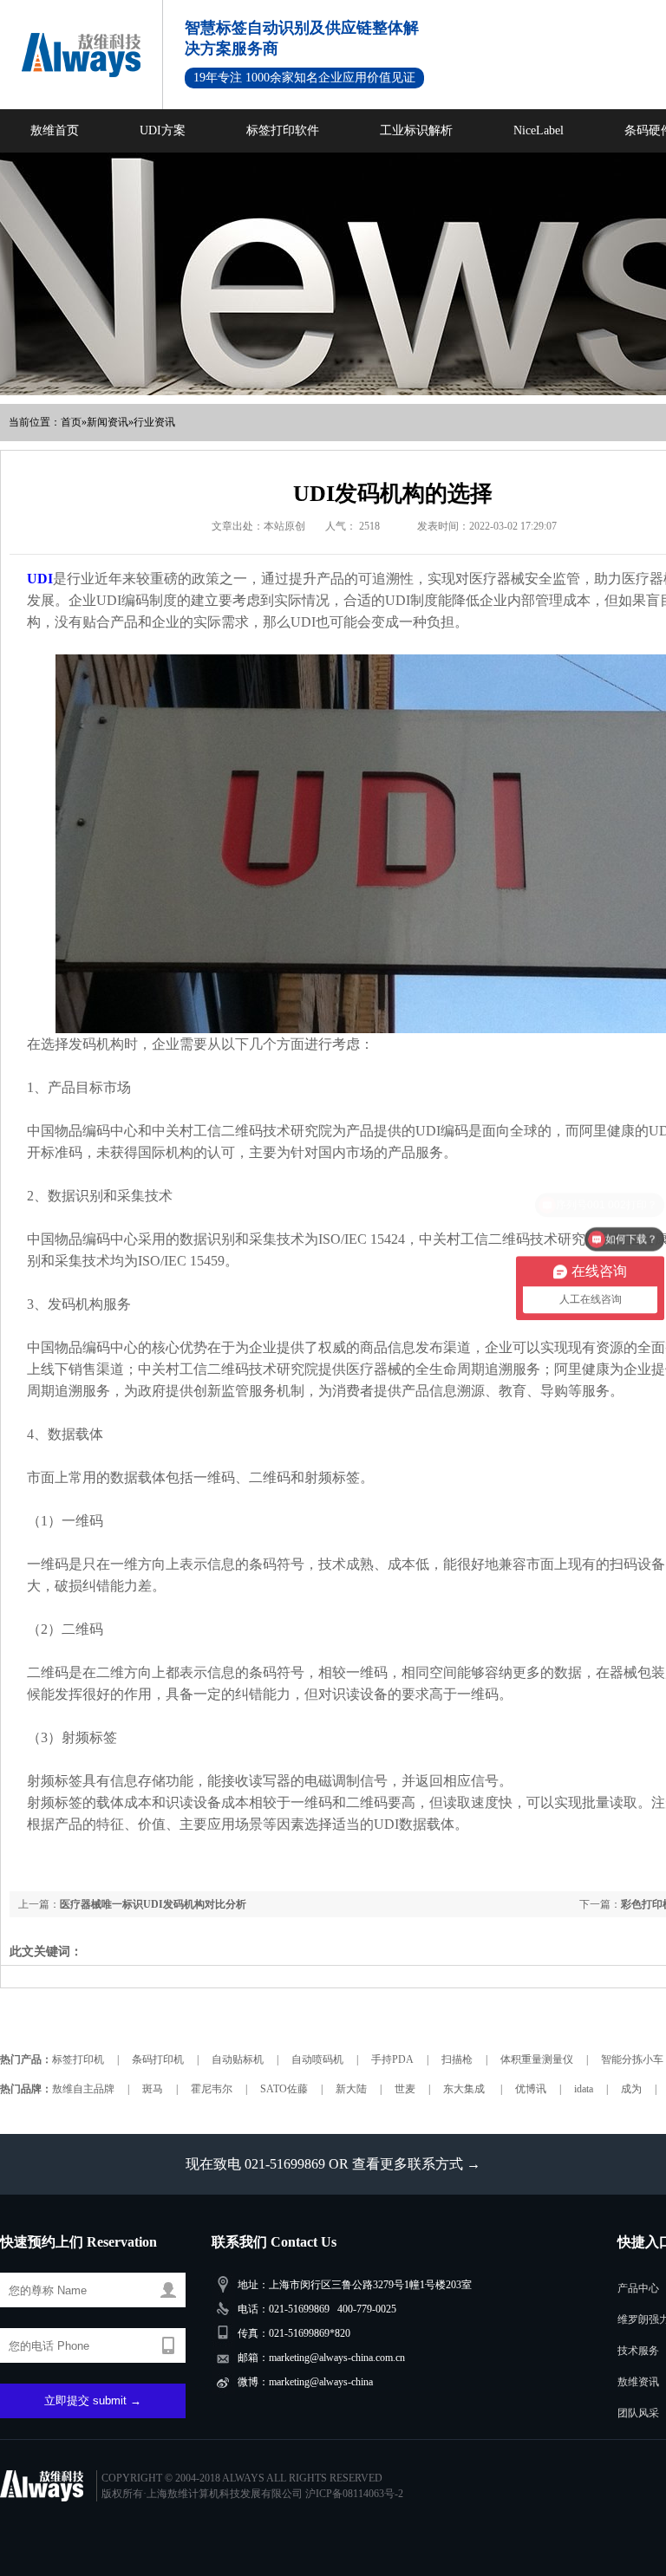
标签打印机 (78, 2059)
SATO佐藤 (284, 2089)
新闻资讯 (108, 422)
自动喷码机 (317, 2059)
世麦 (405, 2089)
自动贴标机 (238, 2059)
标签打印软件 (283, 130)
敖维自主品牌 (83, 2089)
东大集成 (465, 2089)
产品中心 (638, 2288)
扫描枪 (457, 2059)
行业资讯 (154, 422)
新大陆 (351, 2089)
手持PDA (392, 2059)
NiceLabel (539, 130)
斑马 (153, 2089)
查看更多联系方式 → (416, 2164)
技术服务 (638, 2351)
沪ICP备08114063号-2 (354, 2494)
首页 (71, 422)
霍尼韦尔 (212, 2089)
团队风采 (638, 2413)
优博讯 (531, 2089)
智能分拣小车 (632, 2059)
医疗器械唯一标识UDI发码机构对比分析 (153, 1904)
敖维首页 (55, 130)
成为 (631, 2089)
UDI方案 (163, 130)
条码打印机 (158, 2059)
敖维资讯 (638, 2382)
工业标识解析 (416, 130)
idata (584, 2089)
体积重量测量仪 (537, 2059)
